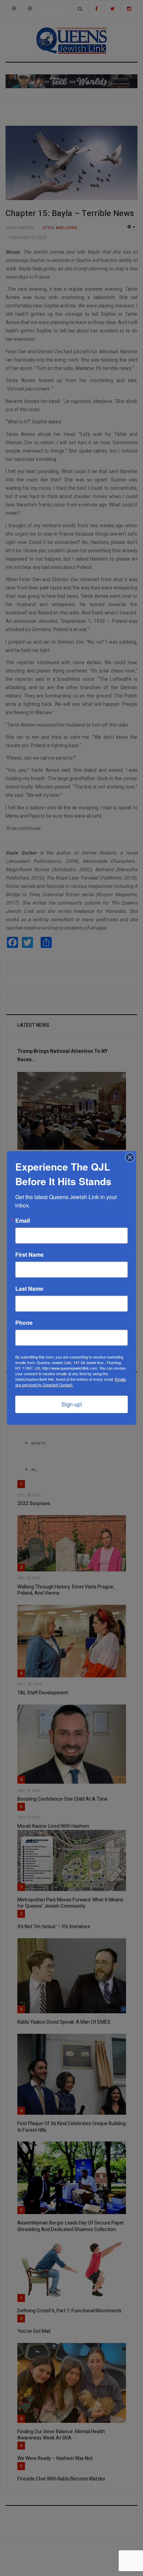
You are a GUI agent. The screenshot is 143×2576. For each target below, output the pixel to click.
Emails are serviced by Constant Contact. (71, 1382)
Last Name (29, 1289)
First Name (30, 1255)
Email (23, 1221)
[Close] (130, 1157)
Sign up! (72, 1404)
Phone (24, 1323)
